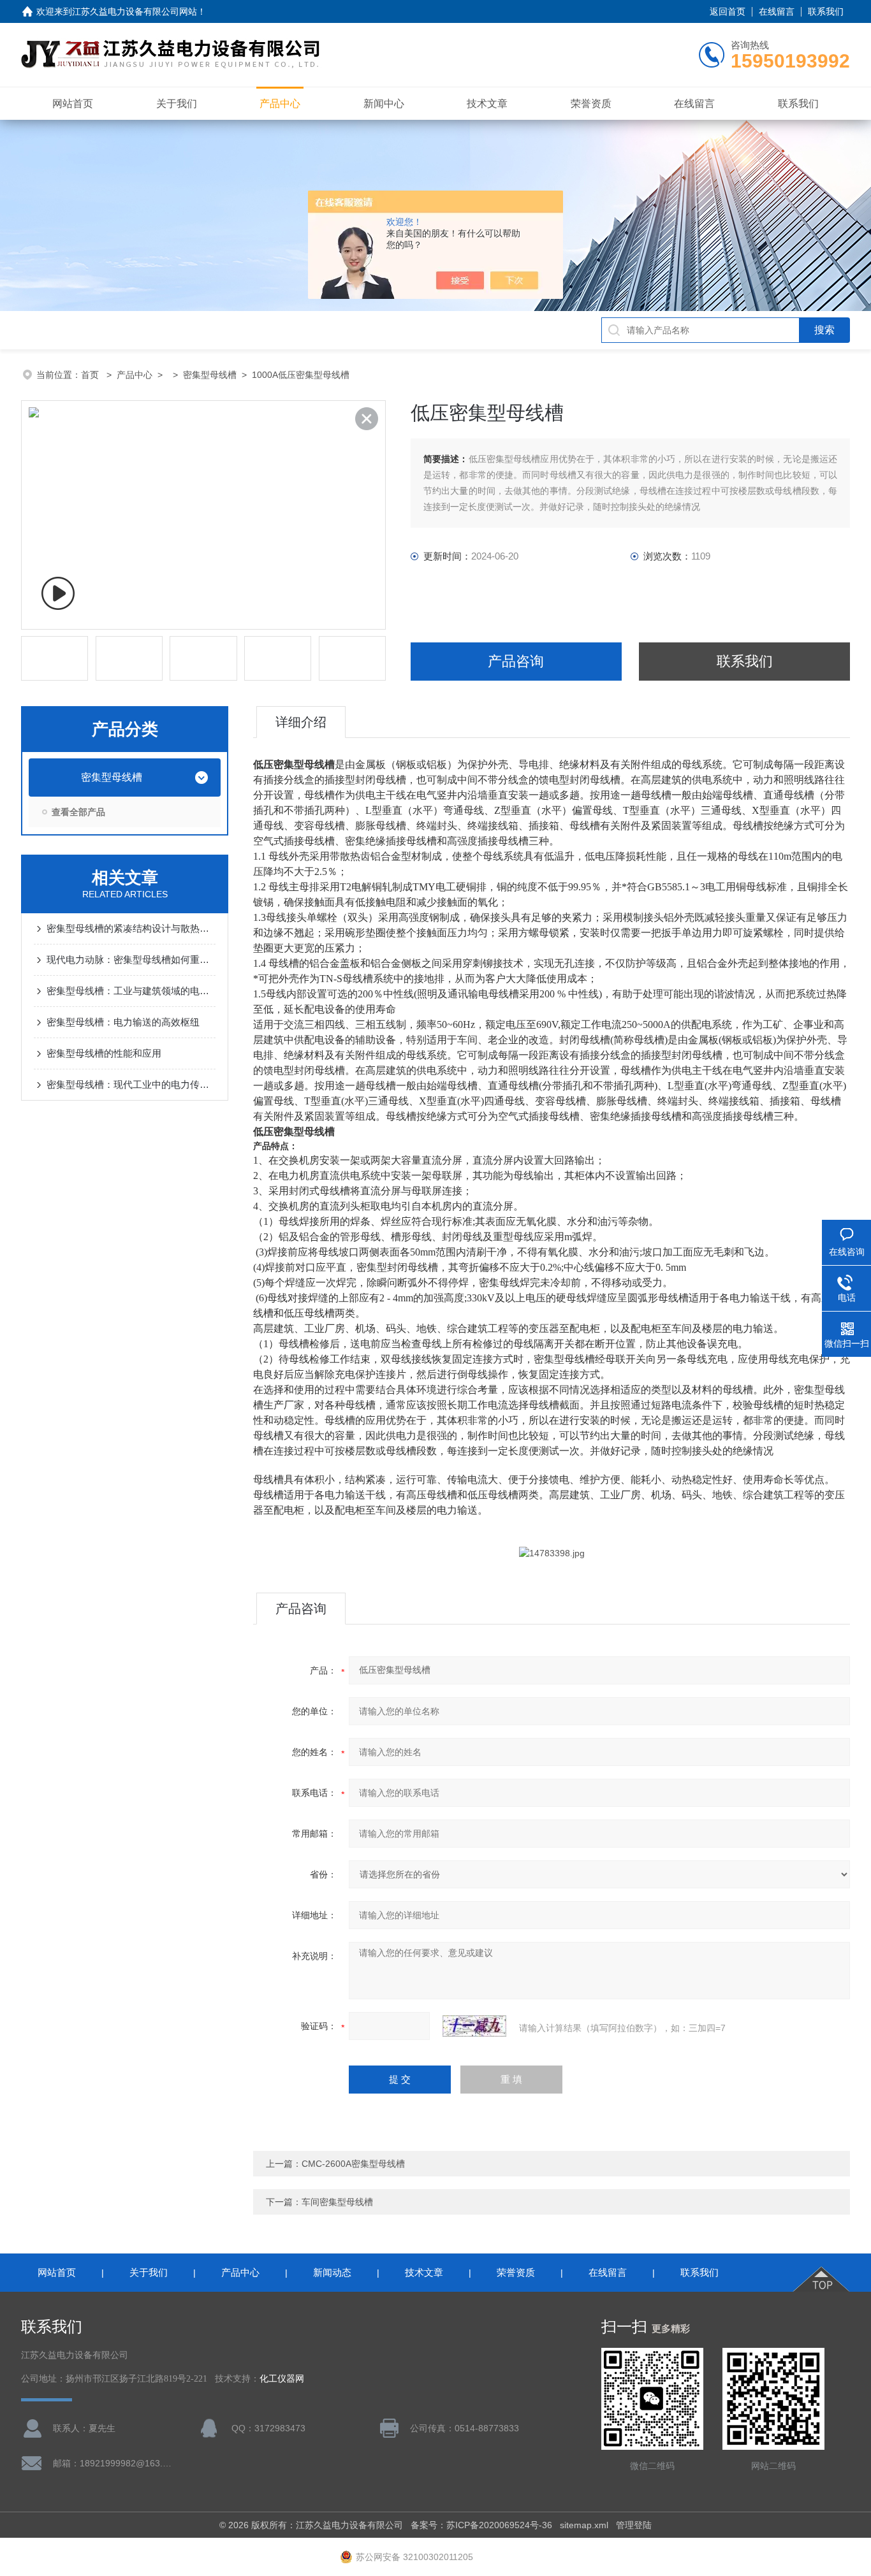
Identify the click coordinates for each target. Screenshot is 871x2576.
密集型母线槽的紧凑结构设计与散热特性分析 (131, 928)
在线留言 (777, 11)
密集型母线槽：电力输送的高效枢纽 (123, 1022)
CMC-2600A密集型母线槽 (353, 2164)
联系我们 (826, 11)
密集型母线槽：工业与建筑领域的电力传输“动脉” (131, 991)
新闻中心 (384, 104)
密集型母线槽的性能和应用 (104, 1053)
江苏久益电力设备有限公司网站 (135, 11)
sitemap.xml (584, 2525)
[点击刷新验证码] (474, 2026)
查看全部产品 (78, 812)
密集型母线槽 (210, 375)
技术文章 (487, 104)
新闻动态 (332, 2272)
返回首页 (728, 11)
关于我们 (177, 104)
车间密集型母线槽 (337, 2202)
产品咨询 (516, 661)
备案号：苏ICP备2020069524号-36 (481, 2525)
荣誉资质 (591, 104)
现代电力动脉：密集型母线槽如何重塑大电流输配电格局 (131, 959)
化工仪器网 (282, 2379)
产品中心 (280, 104)
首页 (91, 375)
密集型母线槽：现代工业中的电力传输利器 (131, 1084)
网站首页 (73, 104)
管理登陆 (634, 2525)
